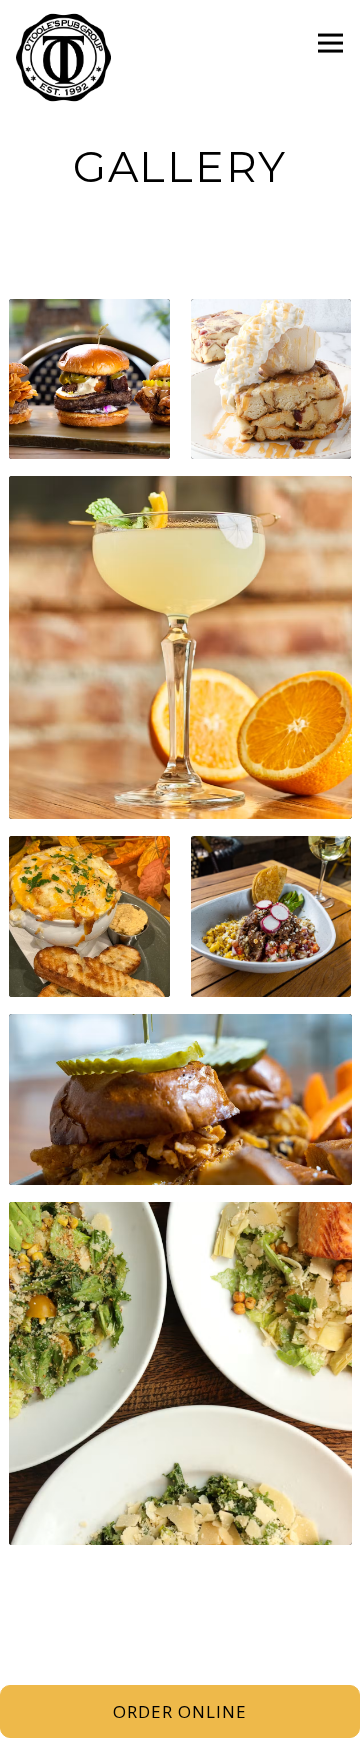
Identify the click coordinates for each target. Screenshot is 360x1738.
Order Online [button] (180, 1711)
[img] (89, 379)
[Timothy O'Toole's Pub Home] (66, 56)
